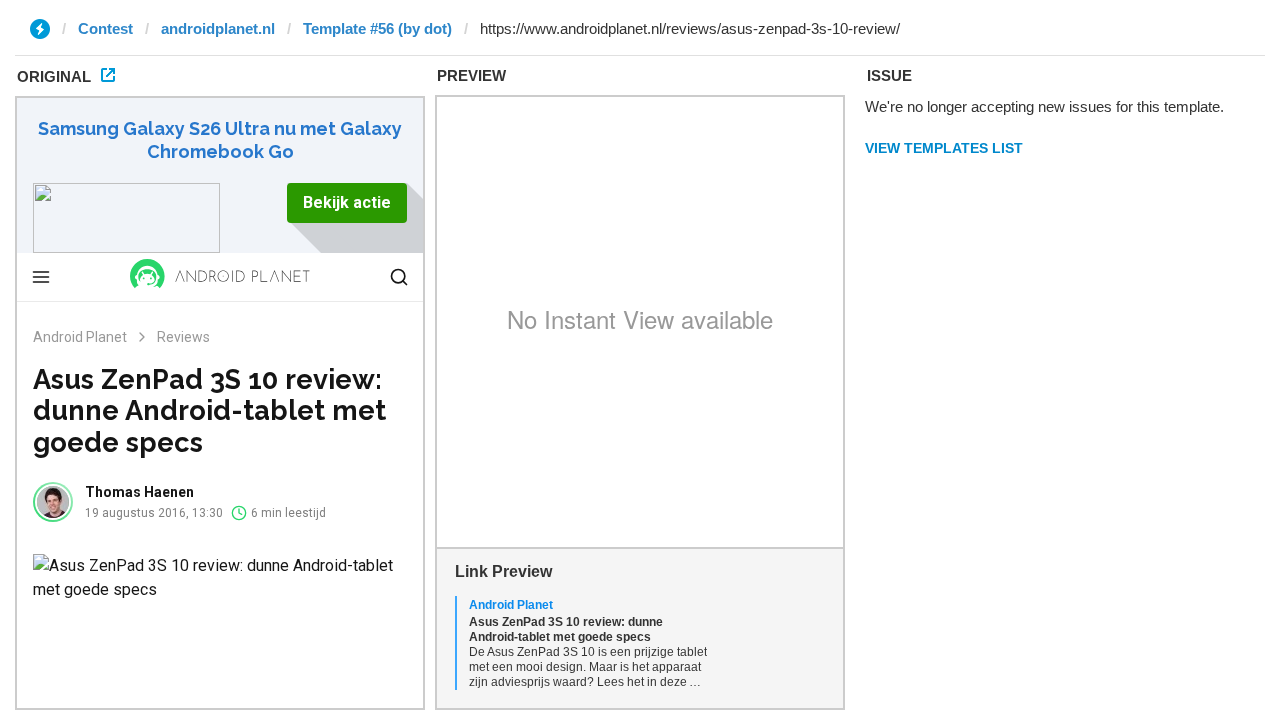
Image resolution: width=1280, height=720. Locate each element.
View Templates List (944, 148)
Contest (105, 28)
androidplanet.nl (218, 28)
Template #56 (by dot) (377, 28)
